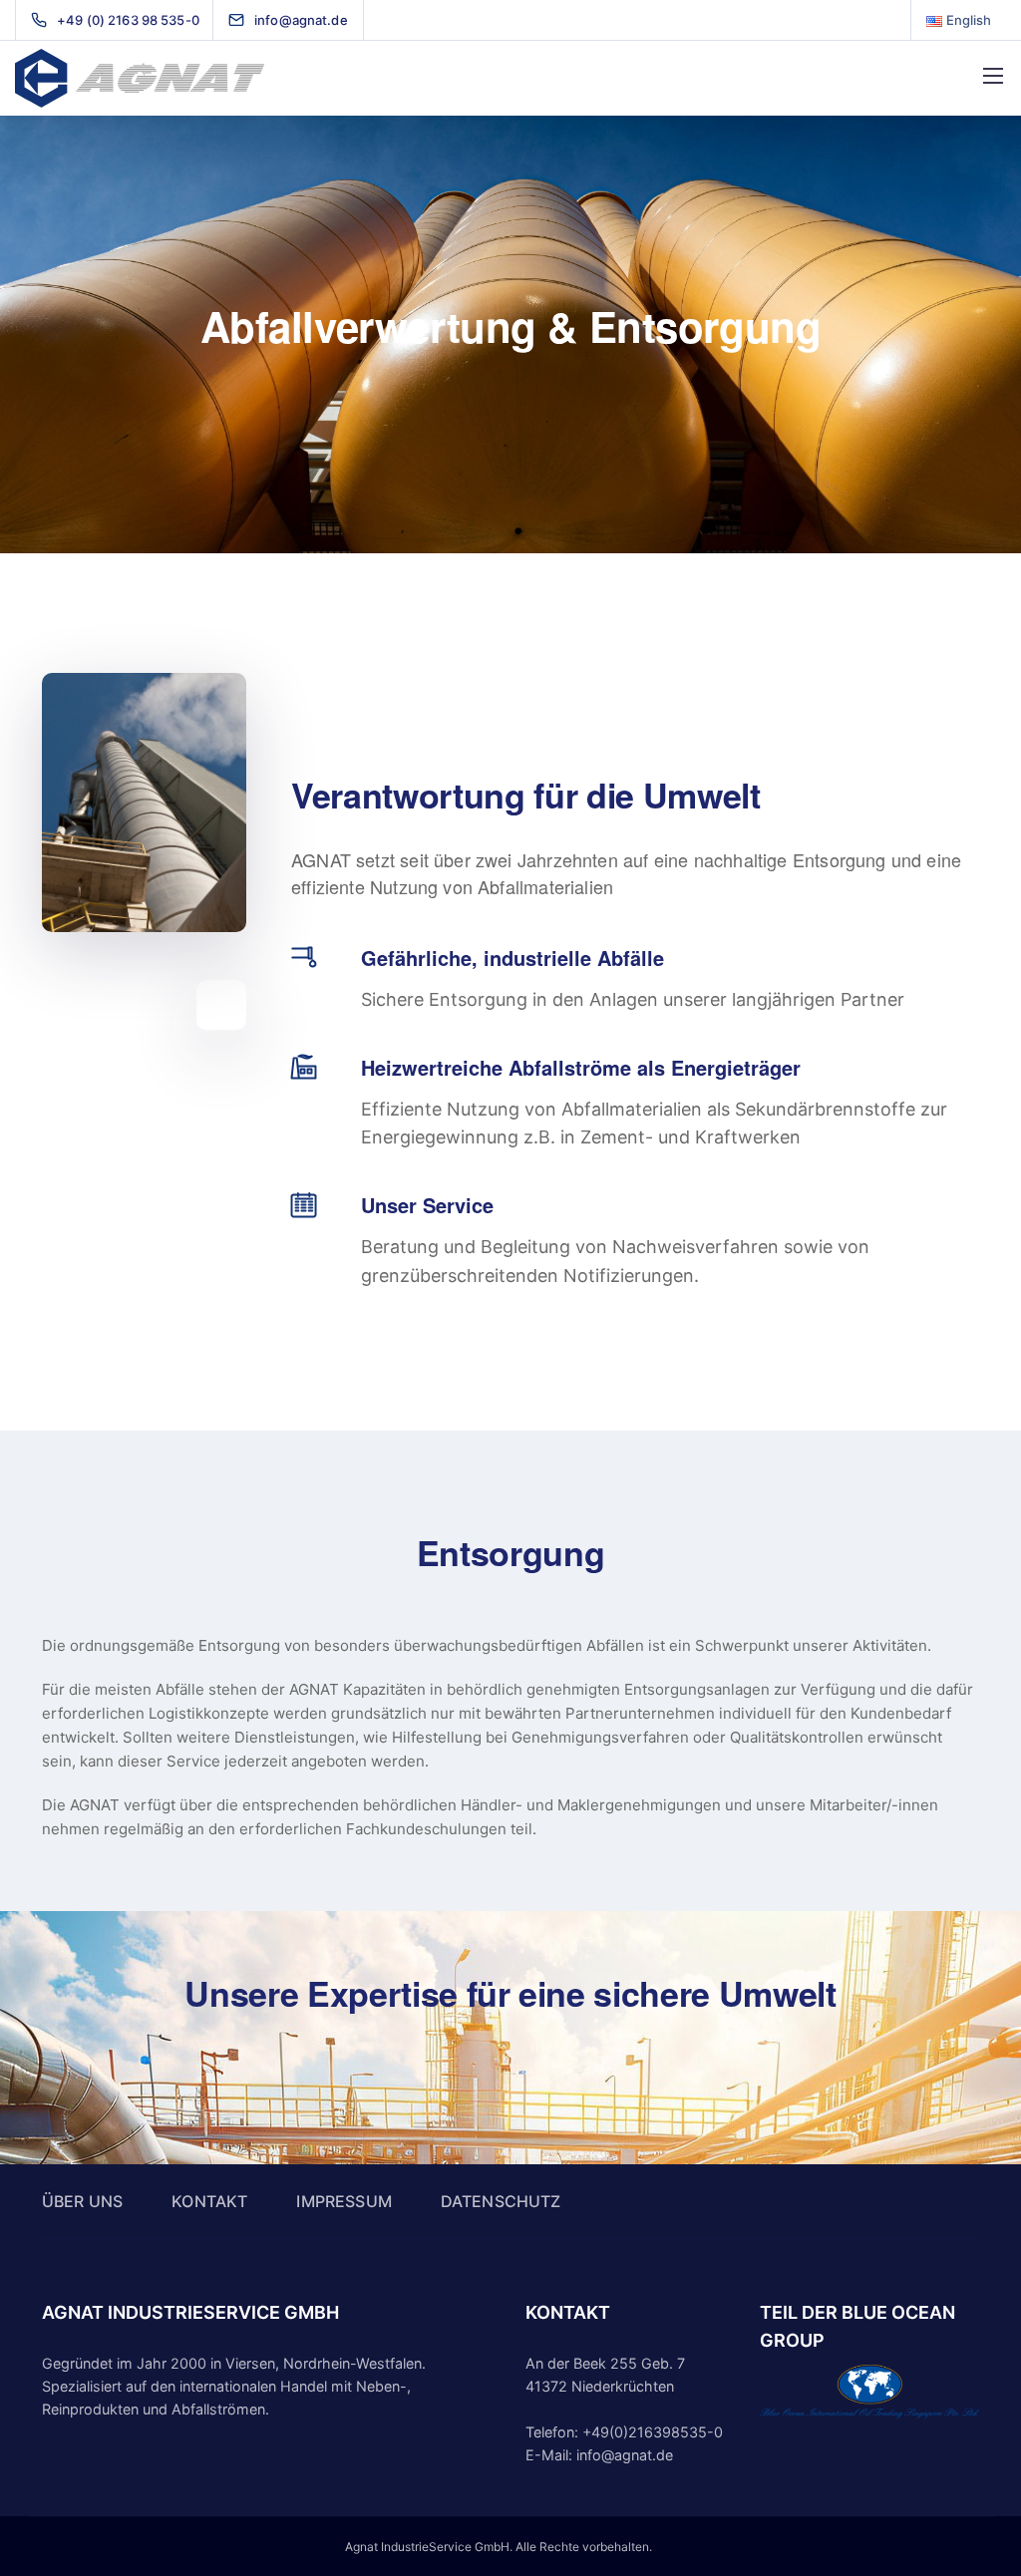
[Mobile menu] (993, 76)
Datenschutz (501, 2201)
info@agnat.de (625, 2455)
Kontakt (209, 2201)
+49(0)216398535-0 (653, 2432)
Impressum (343, 2201)
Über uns (82, 2201)
